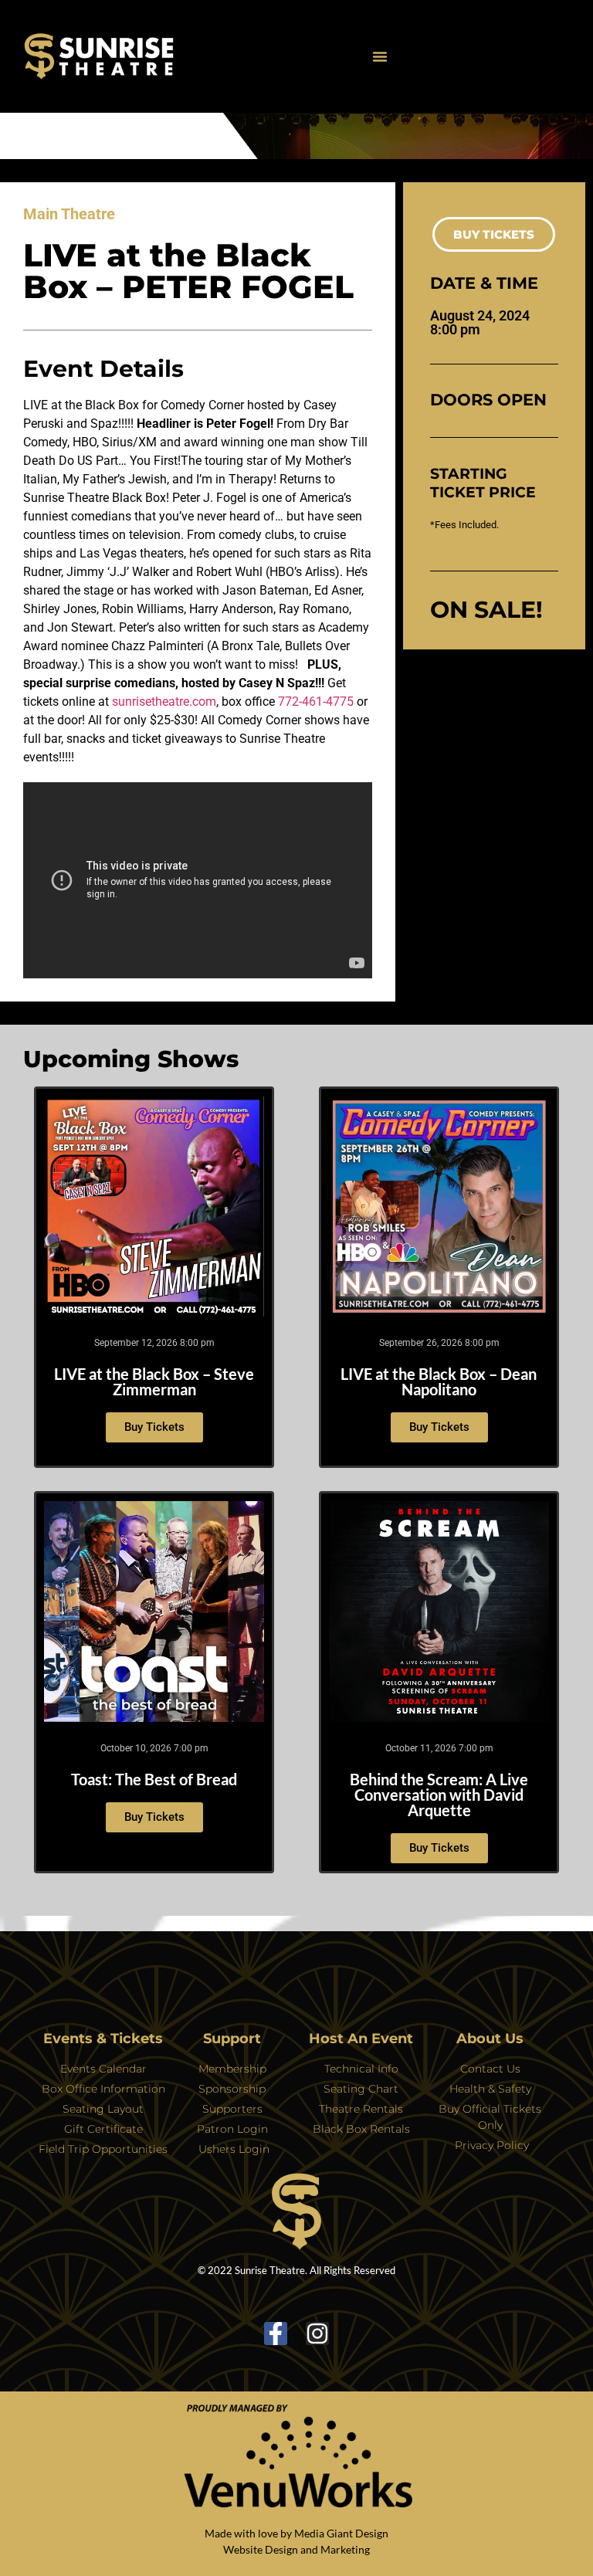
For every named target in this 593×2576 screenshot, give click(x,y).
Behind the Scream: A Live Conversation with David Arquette (439, 1795)
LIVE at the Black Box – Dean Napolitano (439, 1381)
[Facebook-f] (276, 2334)
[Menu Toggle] (380, 56)
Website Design (261, 2549)
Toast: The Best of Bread (154, 1779)
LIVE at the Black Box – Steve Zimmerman (154, 1381)
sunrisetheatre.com (164, 702)
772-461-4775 (316, 702)
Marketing (345, 2549)
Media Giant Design (341, 2533)
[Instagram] (317, 2334)
